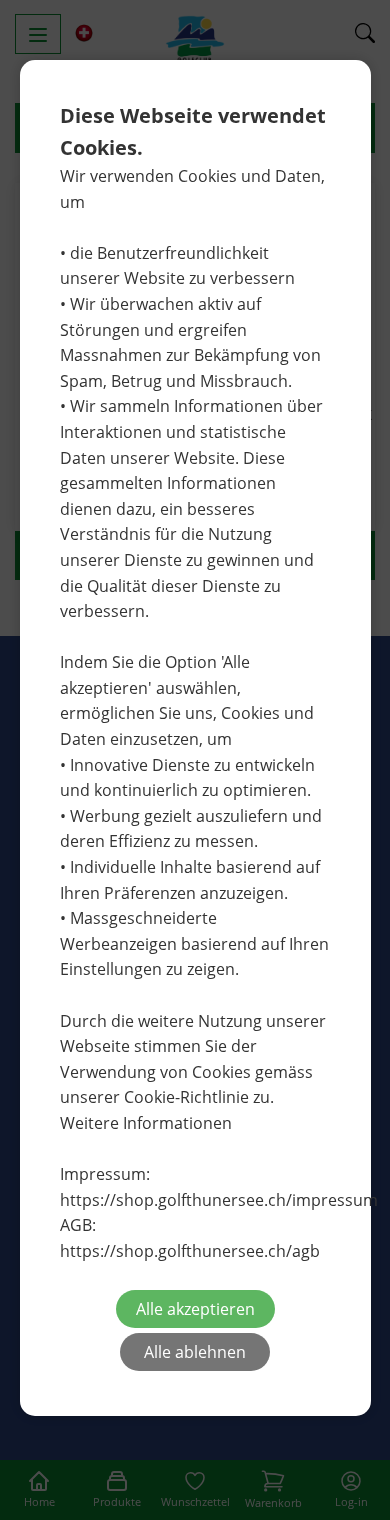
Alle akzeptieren (195, 1309)
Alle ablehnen (195, 1352)
